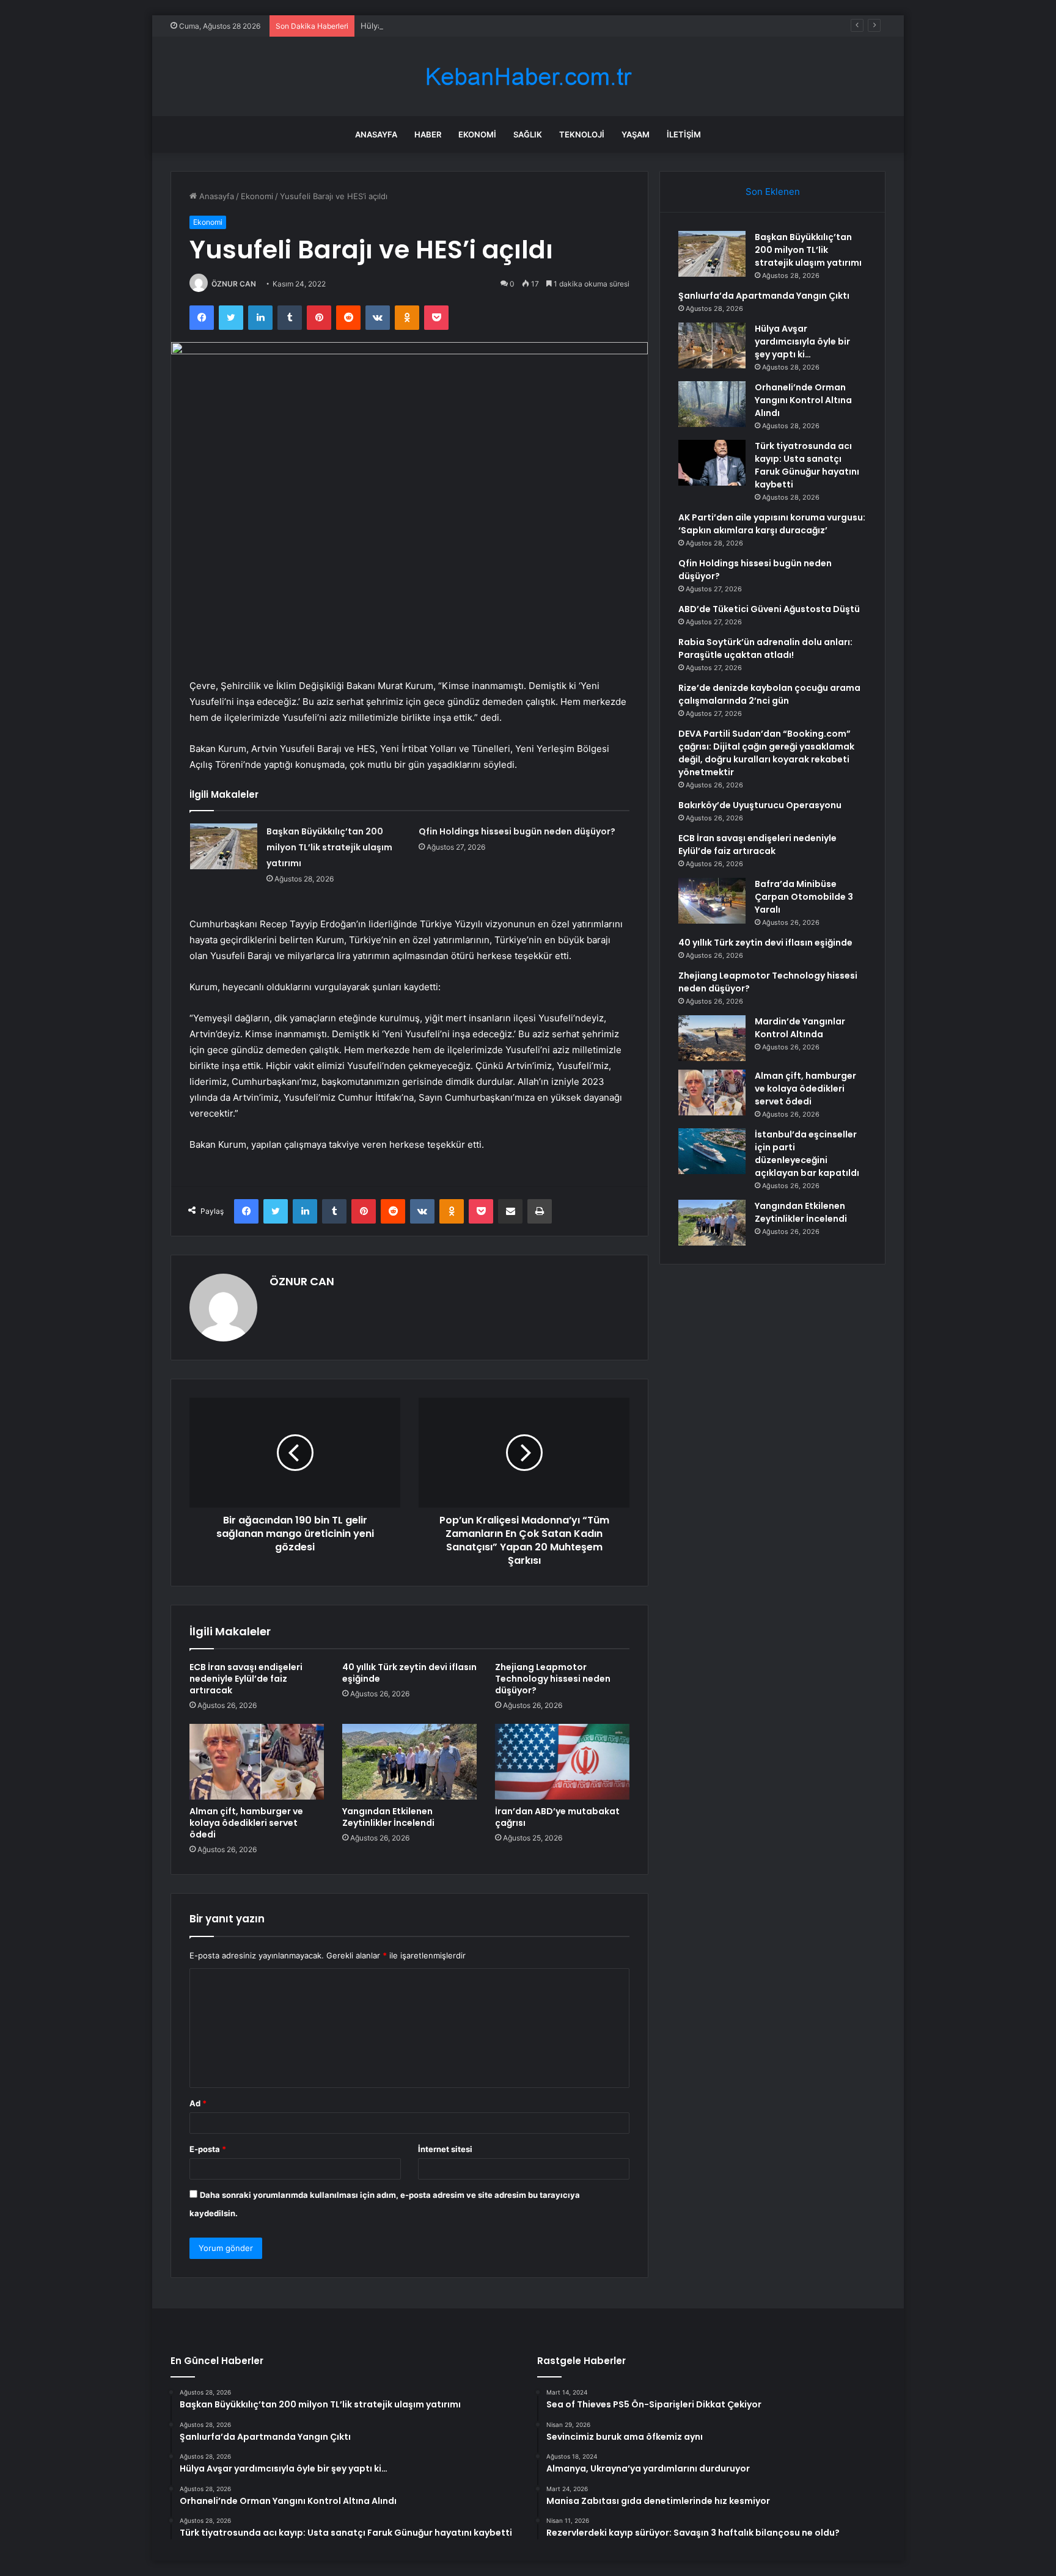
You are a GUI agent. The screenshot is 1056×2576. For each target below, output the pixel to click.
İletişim (684, 134)
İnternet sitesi (445, 2149)
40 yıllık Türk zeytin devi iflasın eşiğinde (409, 1673)
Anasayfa (376, 134)
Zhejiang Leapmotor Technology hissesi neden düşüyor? (553, 1679)
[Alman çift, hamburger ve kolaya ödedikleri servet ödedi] (257, 1762)
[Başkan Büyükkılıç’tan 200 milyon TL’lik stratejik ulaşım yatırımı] (224, 846)
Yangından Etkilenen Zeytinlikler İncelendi (388, 1817)
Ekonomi (477, 134)
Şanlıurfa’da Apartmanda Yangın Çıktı (764, 296)
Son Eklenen (773, 192)
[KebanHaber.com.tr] (528, 77)
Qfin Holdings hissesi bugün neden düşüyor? (517, 831)
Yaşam (636, 134)
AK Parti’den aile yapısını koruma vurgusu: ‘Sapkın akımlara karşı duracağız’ (772, 524)
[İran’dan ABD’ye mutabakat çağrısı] (562, 1762)
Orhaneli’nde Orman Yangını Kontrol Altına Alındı (803, 400)
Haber (428, 134)
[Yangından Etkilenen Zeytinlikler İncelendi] (409, 1762)
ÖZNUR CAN (234, 284)
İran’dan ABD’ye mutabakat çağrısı (557, 1817)
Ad (198, 2103)
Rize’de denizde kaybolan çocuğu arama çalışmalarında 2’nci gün (769, 694)
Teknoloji (582, 134)
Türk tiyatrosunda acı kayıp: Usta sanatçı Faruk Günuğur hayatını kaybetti (807, 465)
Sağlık (528, 134)
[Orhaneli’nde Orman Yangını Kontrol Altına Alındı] (712, 404)
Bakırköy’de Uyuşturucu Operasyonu (760, 805)
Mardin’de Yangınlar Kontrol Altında (800, 1028)
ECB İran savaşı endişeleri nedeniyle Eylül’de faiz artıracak (246, 1679)
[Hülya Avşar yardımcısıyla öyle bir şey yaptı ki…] (712, 345)
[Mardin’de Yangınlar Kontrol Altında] (712, 1038)
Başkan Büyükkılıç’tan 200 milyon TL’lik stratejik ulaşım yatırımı (329, 847)
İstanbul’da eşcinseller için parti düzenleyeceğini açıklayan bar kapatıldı (807, 1154)
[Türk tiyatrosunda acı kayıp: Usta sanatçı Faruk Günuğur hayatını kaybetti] (712, 463)
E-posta (208, 2149)
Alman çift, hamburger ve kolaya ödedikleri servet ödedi (246, 1823)
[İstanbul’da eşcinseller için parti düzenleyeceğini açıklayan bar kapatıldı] (712, 1151)
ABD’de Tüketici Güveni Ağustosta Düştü (769, 609)
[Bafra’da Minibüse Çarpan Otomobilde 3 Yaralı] (712, 901)
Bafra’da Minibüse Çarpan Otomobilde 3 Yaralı (804, 897)
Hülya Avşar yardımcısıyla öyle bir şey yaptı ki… (449, 26)
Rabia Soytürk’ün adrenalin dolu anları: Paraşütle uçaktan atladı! (765, 648)
